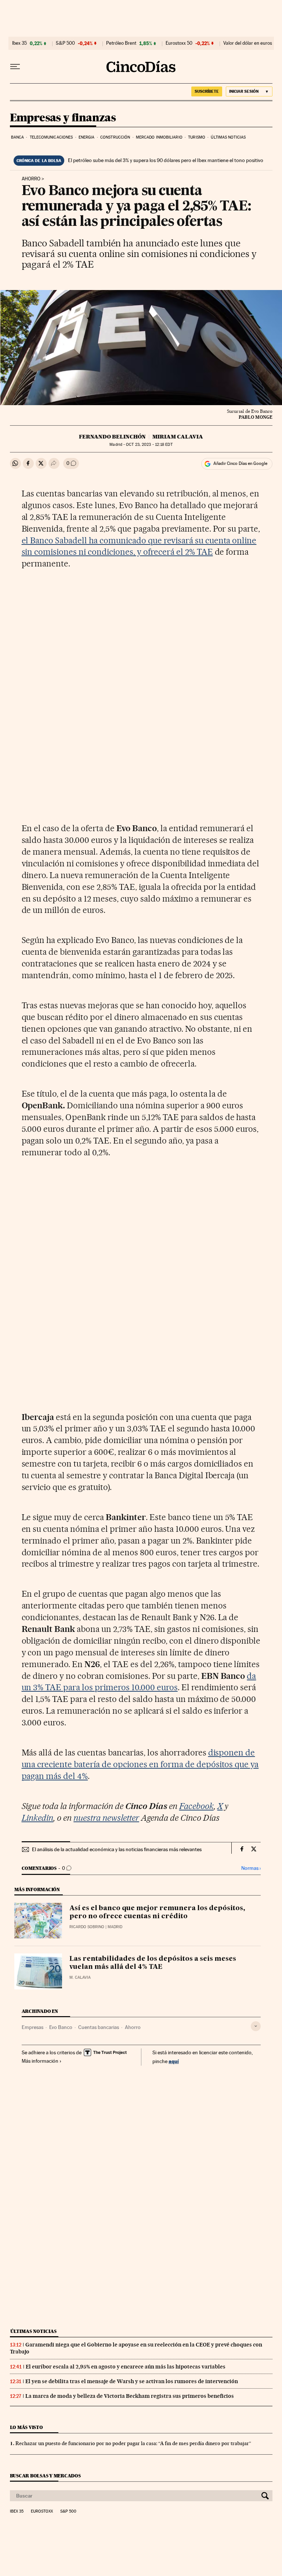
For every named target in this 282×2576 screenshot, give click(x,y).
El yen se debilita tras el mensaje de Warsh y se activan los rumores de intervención (132, 2381)
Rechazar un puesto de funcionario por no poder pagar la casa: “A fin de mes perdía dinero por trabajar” (133, 2443)
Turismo (197, 137)
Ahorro (31, 179)
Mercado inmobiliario (159, 137)
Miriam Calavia (178, 437)
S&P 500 (65, 43)
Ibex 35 (19, 43)
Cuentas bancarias (99, 2027)
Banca (18, 137)
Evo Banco (61, 2027)
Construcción (115, 137)
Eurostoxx (42, 2511)
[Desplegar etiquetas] (256, 2026)
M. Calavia (80, 1977)
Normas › (251, 1868)
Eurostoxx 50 (179, 43)
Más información (40, 2061)
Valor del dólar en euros (248, 43)
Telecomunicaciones (51, 137)
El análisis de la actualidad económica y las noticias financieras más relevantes (117, 1849)
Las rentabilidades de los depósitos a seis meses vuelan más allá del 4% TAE (153, 1963)
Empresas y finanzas (63, 118)
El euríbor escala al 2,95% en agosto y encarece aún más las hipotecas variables (126, 2367)
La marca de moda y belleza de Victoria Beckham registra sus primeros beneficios (130, 2396)
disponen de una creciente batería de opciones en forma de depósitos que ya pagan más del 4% (140, 1764)
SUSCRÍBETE (207, 91)
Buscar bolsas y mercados (45, 2476)
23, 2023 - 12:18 (149, 445)
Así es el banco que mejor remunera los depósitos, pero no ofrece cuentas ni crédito (157, 1912)
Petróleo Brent (121, 43)
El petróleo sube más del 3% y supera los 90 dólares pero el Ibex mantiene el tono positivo (166, 160)
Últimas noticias (228, 137)
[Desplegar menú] (15, 67)
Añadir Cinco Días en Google (240, 463)
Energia (87, 137)
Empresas (32, 2027)
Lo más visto (26, 2427)
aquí (174, 2061)
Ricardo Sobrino (87, 1927)
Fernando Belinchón (112, 437)
